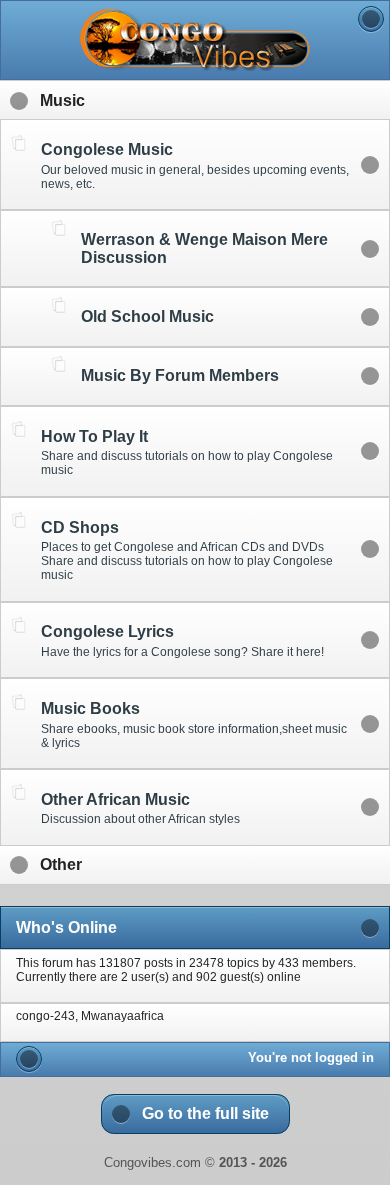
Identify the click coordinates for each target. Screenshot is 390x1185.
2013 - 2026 (253, 1162)
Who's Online (66, 927)
